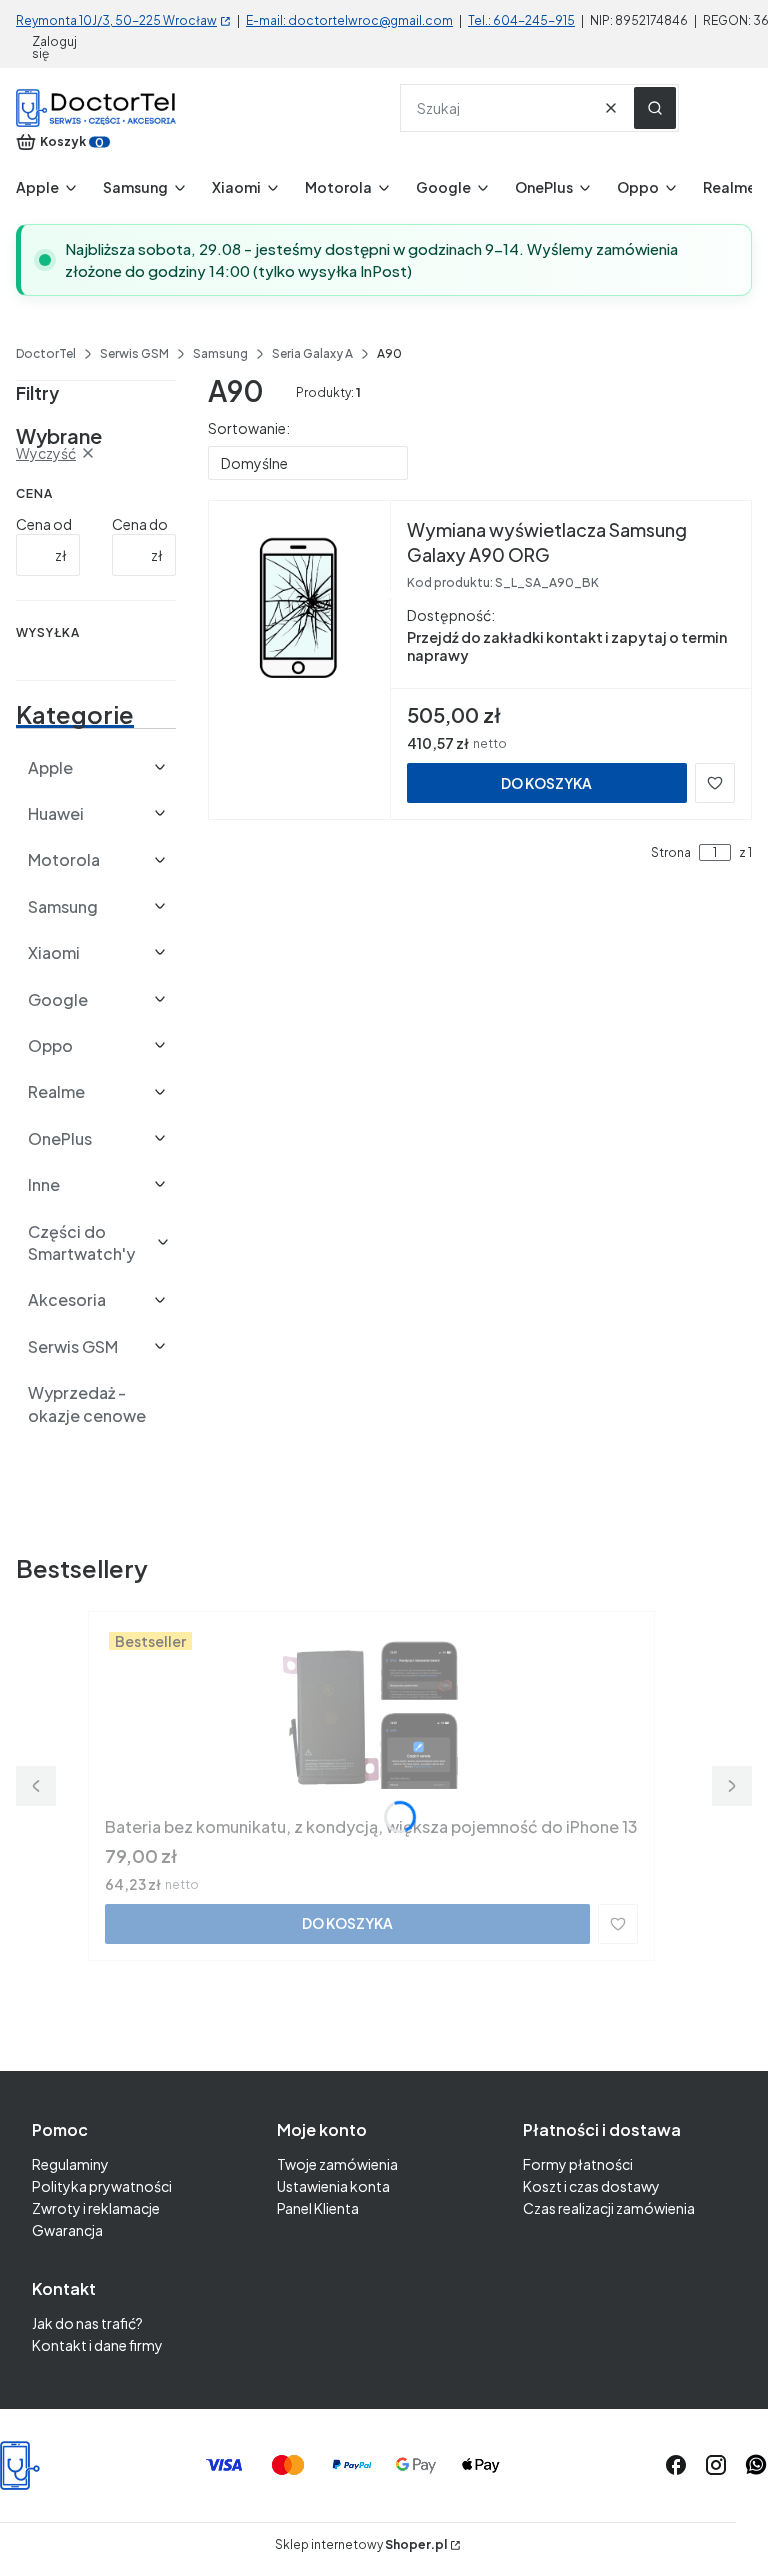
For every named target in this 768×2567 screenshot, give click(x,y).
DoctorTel (46, 353)
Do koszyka (546, 783)
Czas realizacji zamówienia (609, 2208)
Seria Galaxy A (312, 353)
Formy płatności (578, 2164)
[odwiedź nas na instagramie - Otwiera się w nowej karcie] (716, 2465)
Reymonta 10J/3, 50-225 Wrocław (116, 20)
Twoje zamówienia (337, 2164)
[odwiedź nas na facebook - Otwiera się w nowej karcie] (676, 2465)
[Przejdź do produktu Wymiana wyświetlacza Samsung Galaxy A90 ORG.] (299, 607)
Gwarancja (67, 2230)
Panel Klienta (318, 2208)
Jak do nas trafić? (87, 2323)
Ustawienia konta (333, 2186)
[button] (655, 108)
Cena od (44, 524)
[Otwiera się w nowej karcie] (756, 2465)
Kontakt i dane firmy (97, 2345)
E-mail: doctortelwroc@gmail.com (349, 20)
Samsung (220, 353)
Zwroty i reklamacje (96, 2208)
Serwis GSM (134, 353)
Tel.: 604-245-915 (521, 20)
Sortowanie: (249, 428)
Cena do (140, 524)
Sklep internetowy (361, 2545)
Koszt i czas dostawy (591, 2186)
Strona (671, 853)
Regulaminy (70, 2164)
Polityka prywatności (102, 2186)
